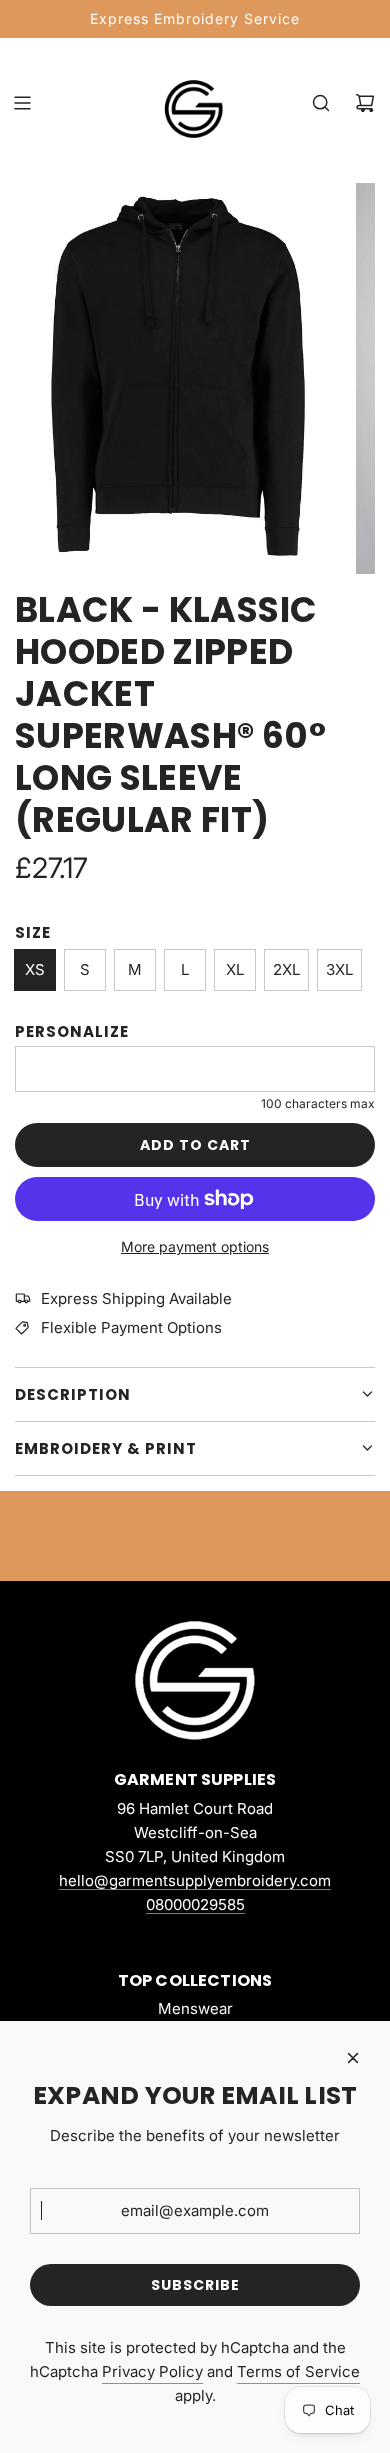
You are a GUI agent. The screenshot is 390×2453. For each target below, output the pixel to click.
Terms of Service (298, 2371)
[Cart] (365, 103)
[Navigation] (22, 103)
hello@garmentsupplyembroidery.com (195, 1880)
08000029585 (195, 1904)
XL (235, 969)
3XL (339, 969)
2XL (286, 969)
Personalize (72, 1031)
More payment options (195, 1246)
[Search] (321, 103)
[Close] (353, 2058)
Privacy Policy (152, 2371)
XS (35, 969)
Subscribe (195, 2285)
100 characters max (318, 1103)
